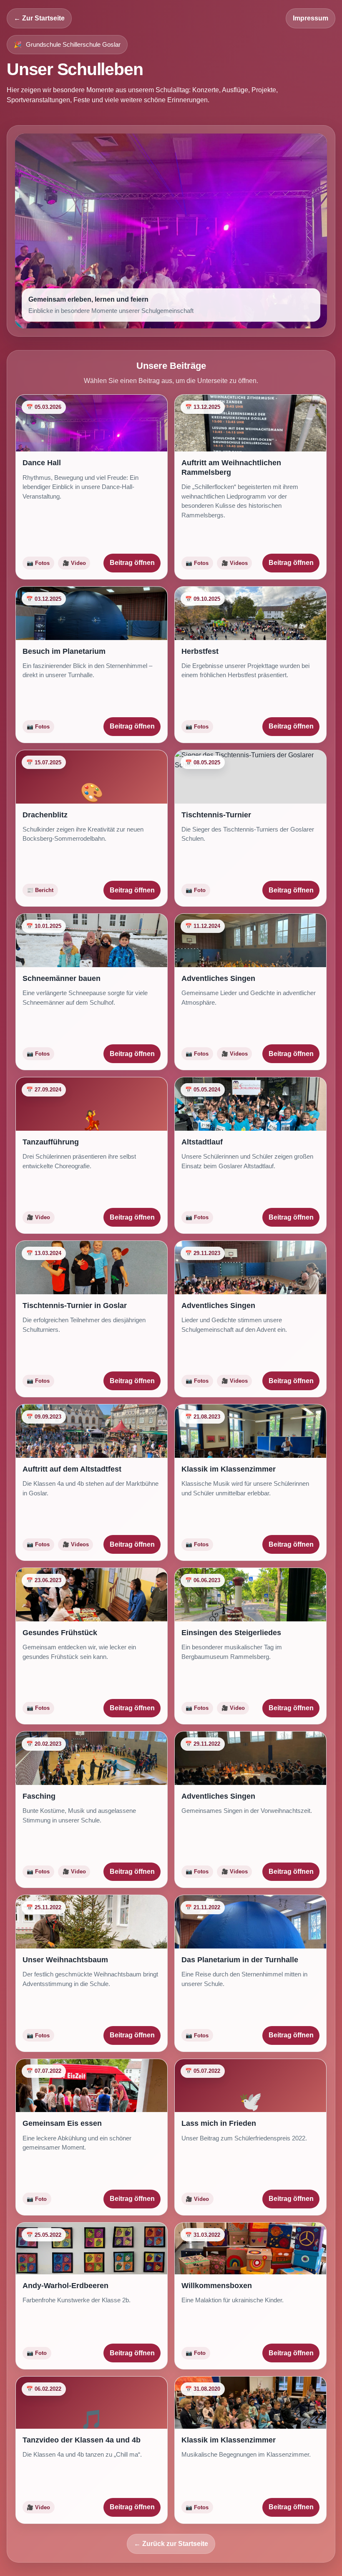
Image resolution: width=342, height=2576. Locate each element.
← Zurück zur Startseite (171, 2544)
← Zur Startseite (39, 18)
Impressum (311, 18)
